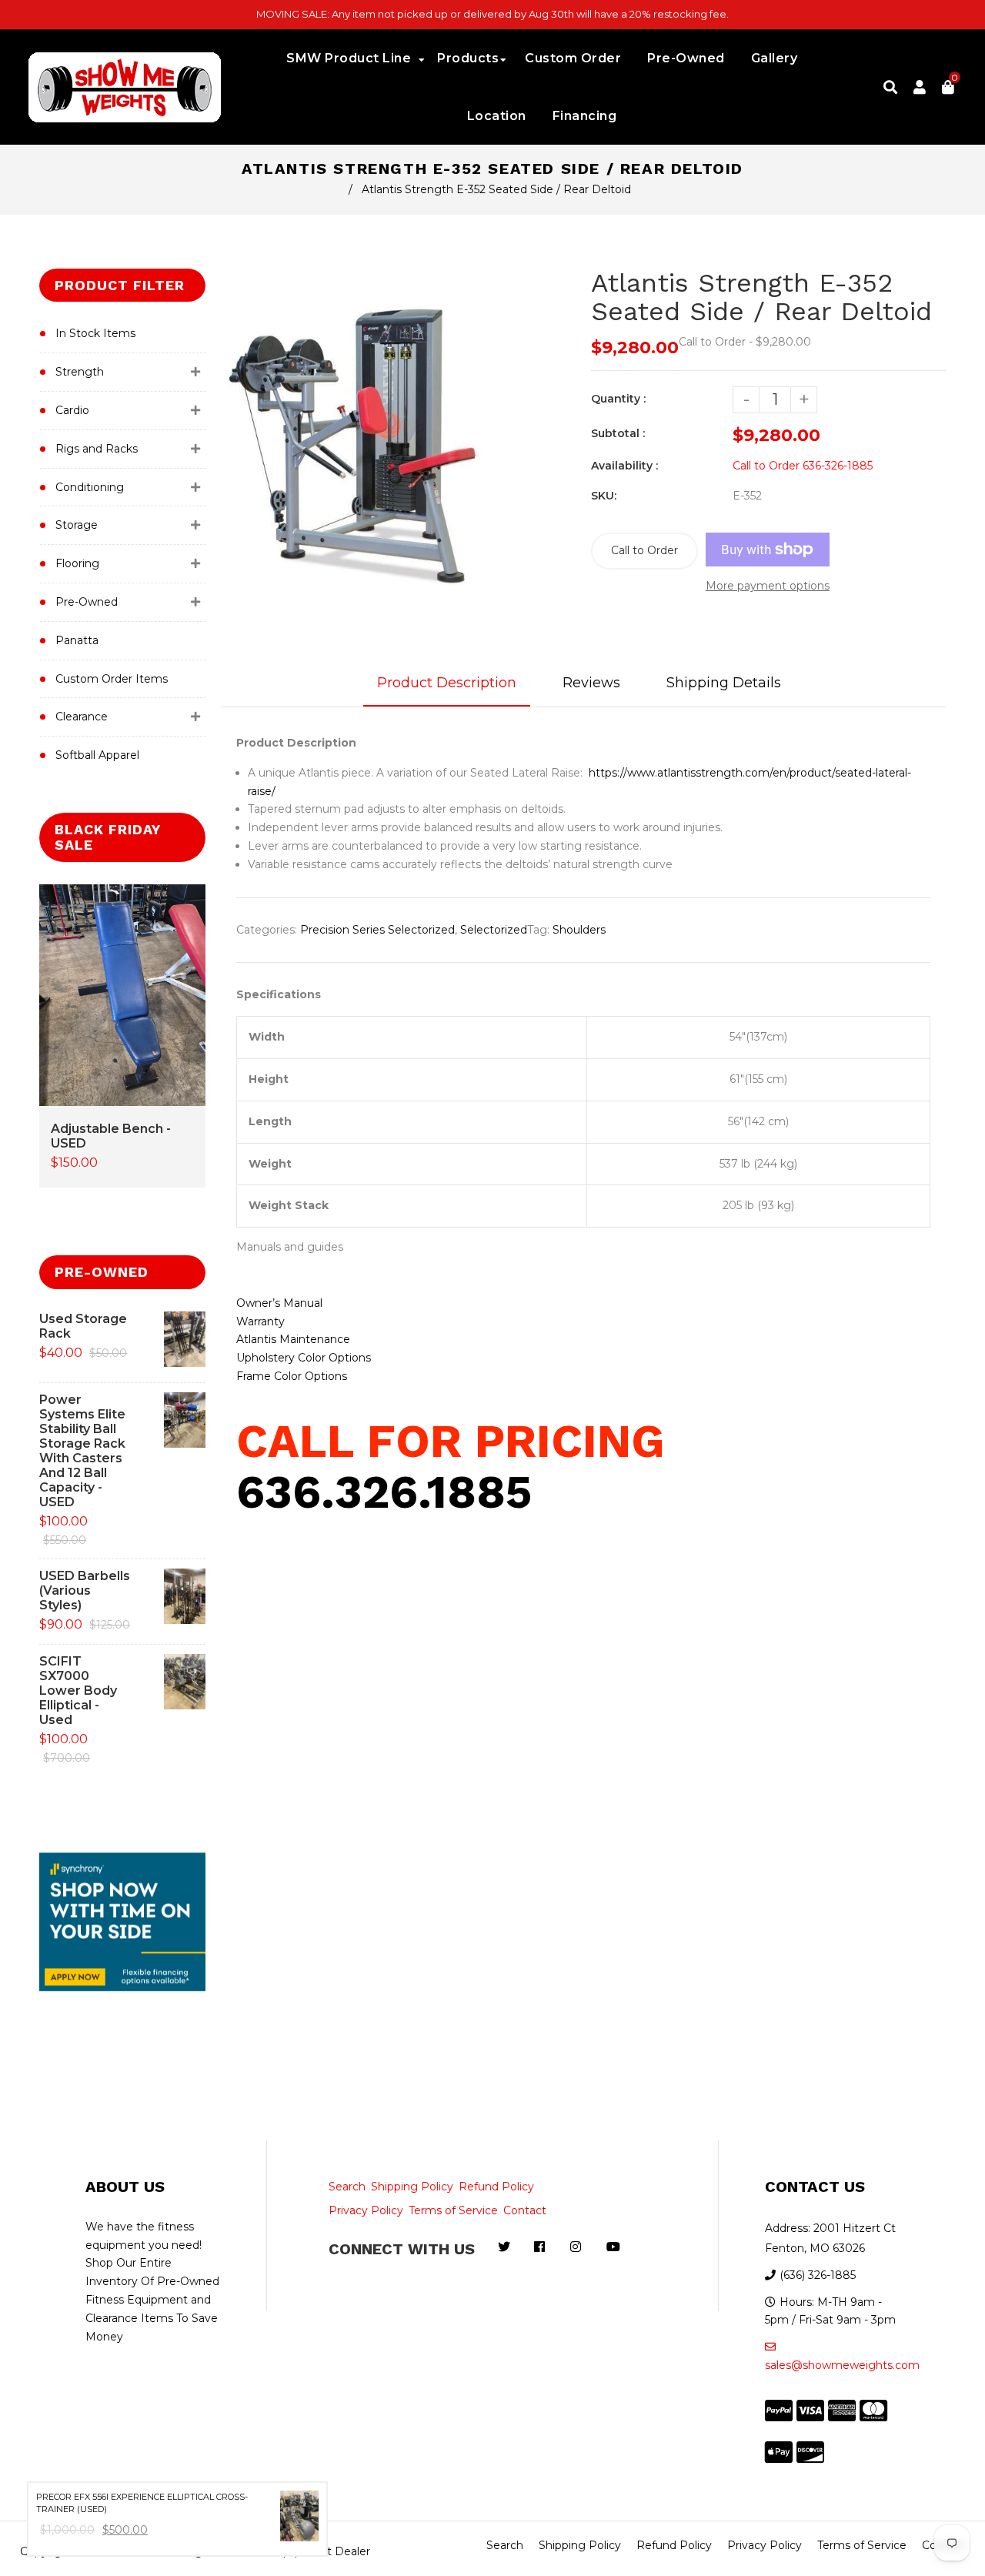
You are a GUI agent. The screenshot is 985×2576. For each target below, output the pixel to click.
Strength (80, 372)
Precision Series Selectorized (377, 930)
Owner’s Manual (279, 1303)
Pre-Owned (87, 602)
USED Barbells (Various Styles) (85, 1590)
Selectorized (494, 930)
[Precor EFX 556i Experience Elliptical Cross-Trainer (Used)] (299, 2519)
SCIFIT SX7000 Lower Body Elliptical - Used (78, 1691)
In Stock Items (95, 333)
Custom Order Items (112, 679)
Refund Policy (496, 2187)
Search (347, 2187)
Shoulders (579, 930)
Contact (525, 2210)
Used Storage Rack (83, 1326)
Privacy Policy (366, 2210)
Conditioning (90, 487)
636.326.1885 (384, 1492)
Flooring (77, 563)
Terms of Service (453, 2210)
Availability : (624, 466)
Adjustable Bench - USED (111, 1136)
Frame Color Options (292, 1376)
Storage (77, 525)
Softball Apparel (97, 755)
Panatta (77, 640)
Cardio (72, 410)
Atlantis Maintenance (293, 1339)
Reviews (591, 683)
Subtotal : (618, 433)
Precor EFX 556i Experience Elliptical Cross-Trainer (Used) (142, 2503)
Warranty (260, 1321)
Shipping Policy (412, 2187)
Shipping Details (724, 683)
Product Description (447, 683)
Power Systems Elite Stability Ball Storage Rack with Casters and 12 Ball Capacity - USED (82, 1451)
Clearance (82, 717)
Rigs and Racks (97, 449)
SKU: (604, 496)
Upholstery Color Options (304, 1358)
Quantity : (618, 399)
